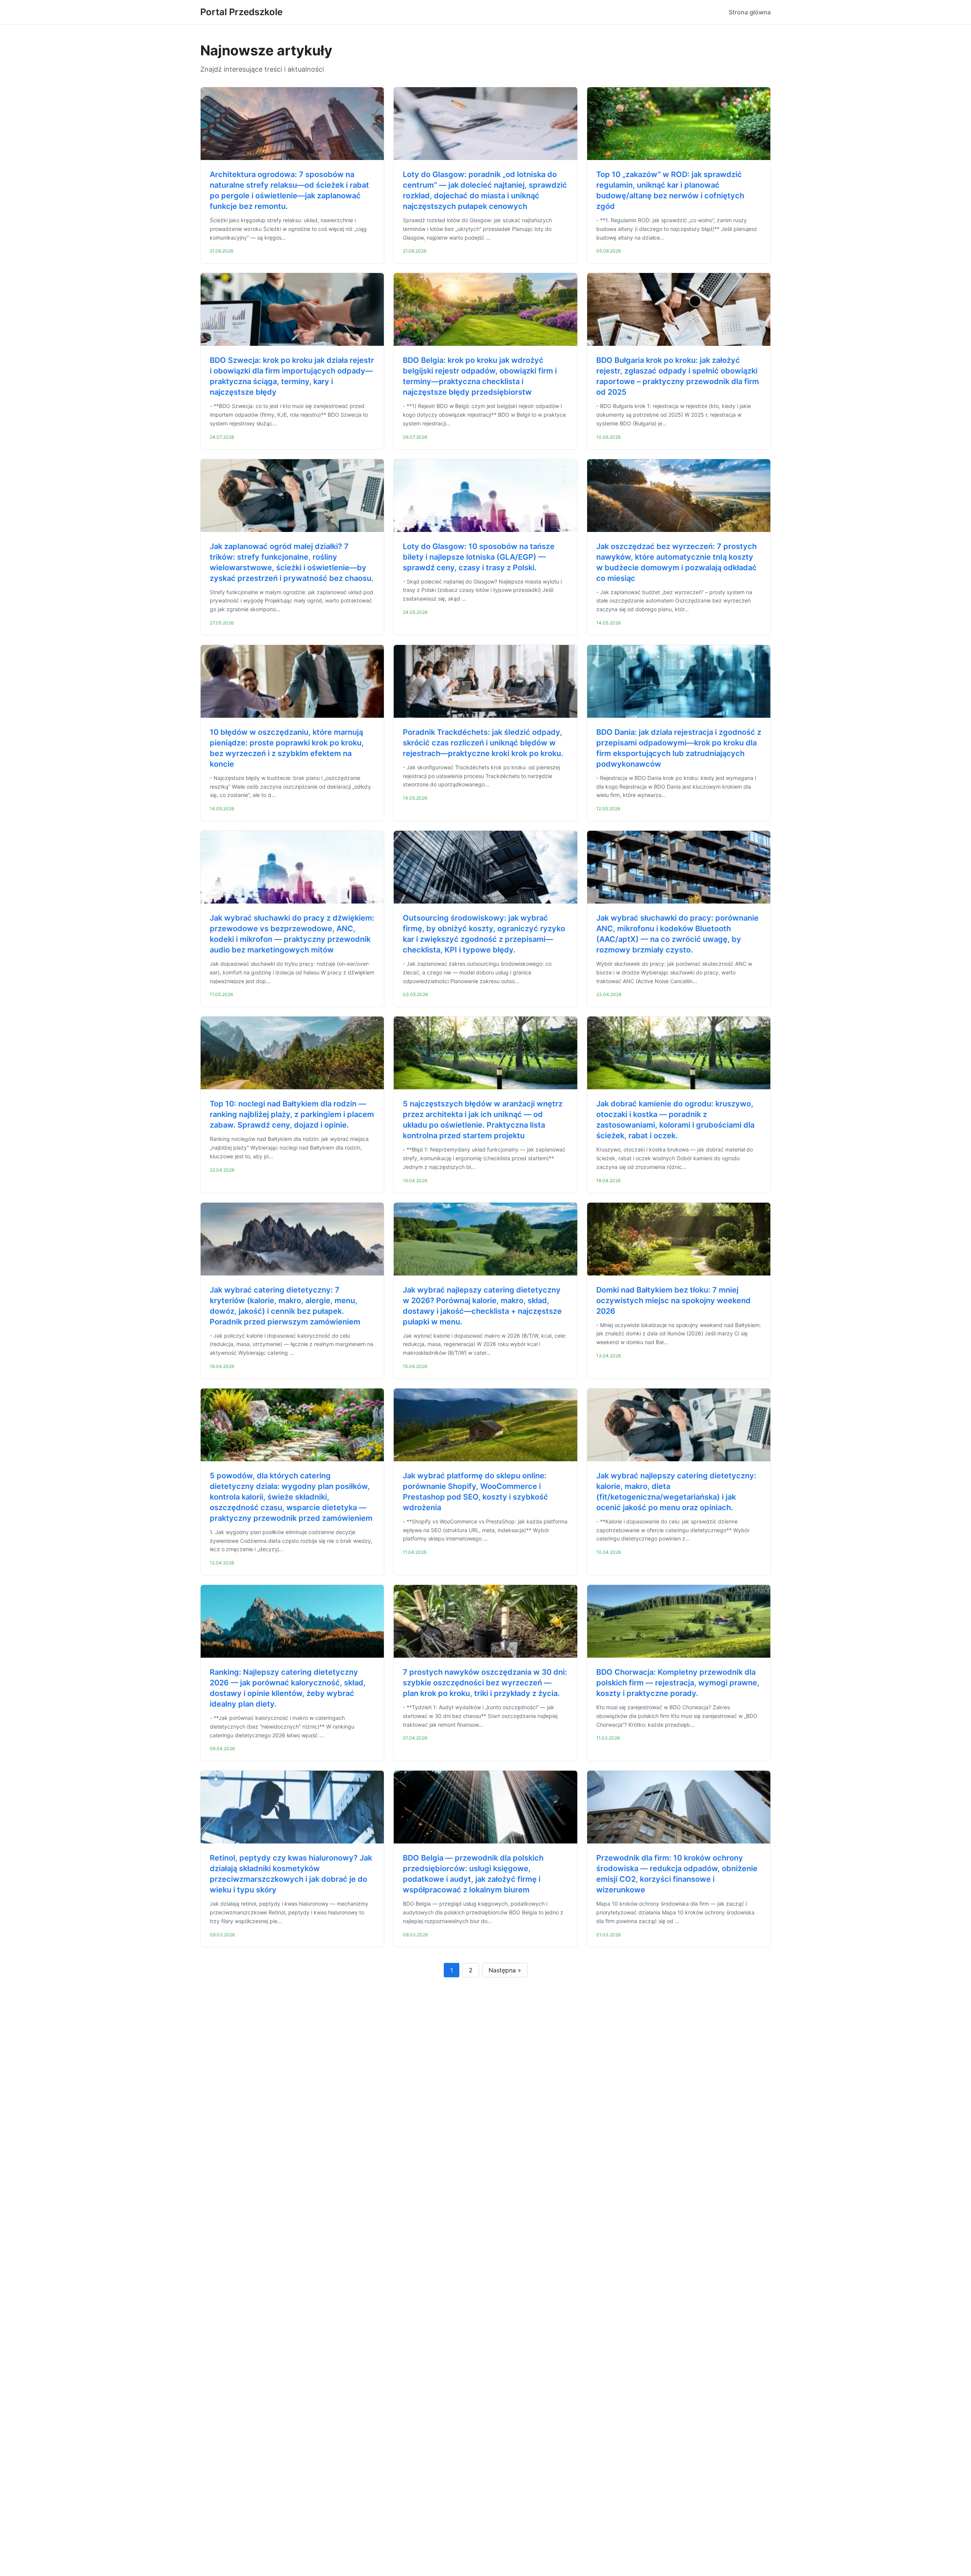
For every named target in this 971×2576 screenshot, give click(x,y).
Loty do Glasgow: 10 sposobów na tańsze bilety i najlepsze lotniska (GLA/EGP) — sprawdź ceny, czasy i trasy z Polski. (479, 557)
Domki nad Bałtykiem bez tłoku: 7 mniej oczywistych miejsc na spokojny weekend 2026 (673, 1301)
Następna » (505, 1970)
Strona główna (750, 12)
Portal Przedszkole (241, 12)
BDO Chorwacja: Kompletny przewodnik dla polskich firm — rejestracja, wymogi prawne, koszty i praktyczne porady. (678, 1683)
